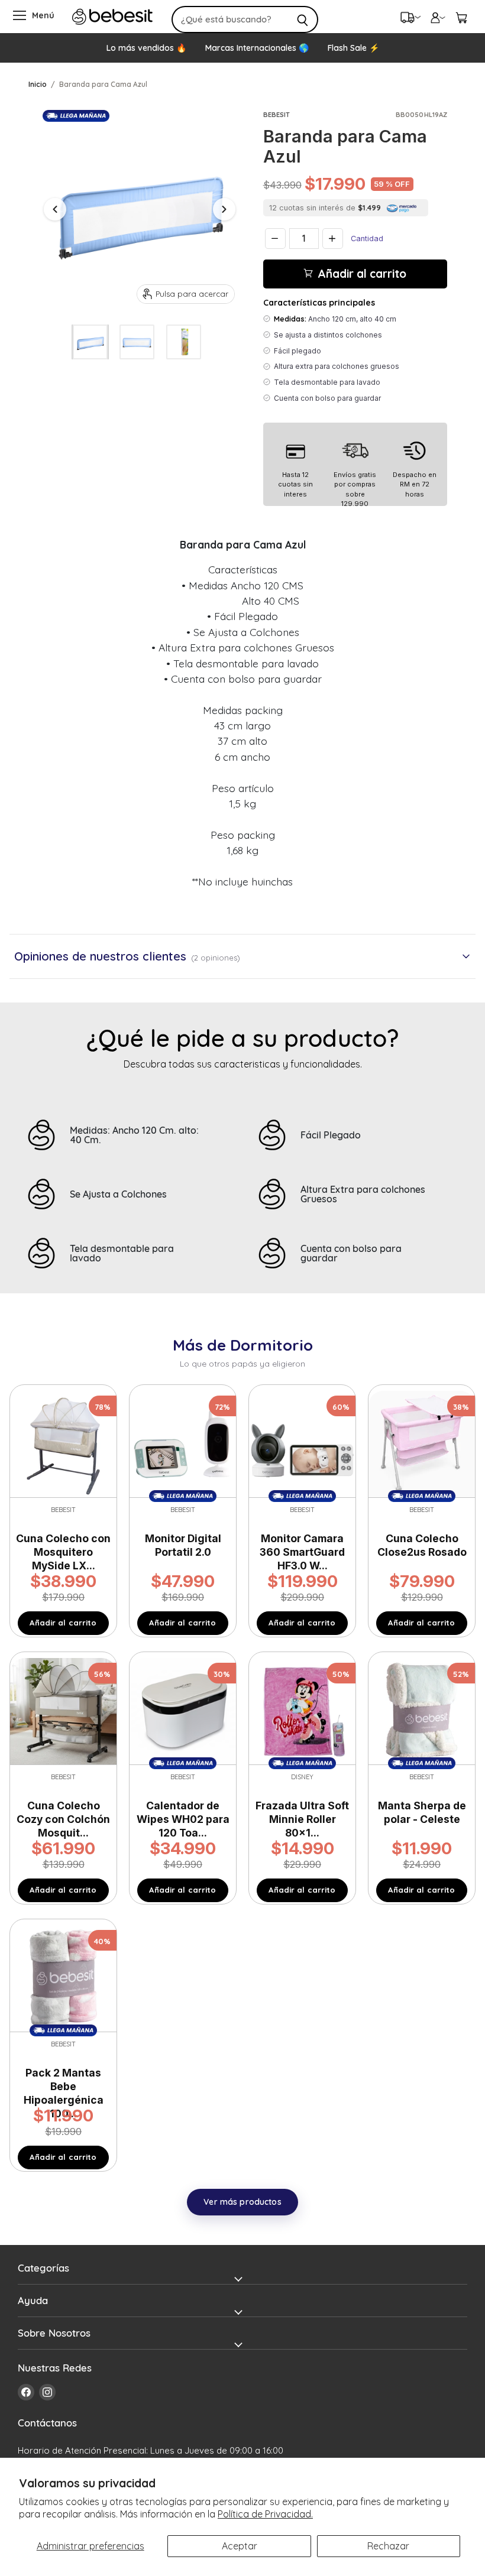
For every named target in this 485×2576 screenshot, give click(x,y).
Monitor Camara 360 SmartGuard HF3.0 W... (302, 1552)
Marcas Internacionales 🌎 (257, 48)
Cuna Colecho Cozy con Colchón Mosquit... (63, 1819)
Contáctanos (47, 2423)
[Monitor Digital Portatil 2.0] (183, 1443)
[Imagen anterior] (55, 209)
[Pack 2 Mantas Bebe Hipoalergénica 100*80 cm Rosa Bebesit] (63, 1977)
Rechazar (388, 2546)
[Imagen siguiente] (224, 209)
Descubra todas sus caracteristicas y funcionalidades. (243, 1064)
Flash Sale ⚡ (353, 48)
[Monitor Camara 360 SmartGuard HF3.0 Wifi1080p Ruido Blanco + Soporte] (302, 1443)
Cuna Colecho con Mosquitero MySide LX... (63, 1552)
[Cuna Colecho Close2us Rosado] (422, 1443)
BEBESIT (422, 1510)
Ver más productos (242, 2202)
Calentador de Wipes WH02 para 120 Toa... (183, 1819)
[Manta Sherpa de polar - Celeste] (422, 1710)
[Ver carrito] (461, 17)
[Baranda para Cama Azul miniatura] (90, 342)
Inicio (38, 84)
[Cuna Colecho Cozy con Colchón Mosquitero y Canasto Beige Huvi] (63, 1710)
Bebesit (277, 115)
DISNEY (303, 1777)
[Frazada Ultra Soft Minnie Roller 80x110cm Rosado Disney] (302, 1710)
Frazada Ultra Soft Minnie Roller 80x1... (302, 1819)
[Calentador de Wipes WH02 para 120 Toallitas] (183, 1710)
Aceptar (240, 2546)
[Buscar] (303, 20)
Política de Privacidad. (265, 2514)
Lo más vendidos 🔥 (146, 48)
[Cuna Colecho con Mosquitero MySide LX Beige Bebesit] (63, 1443)
